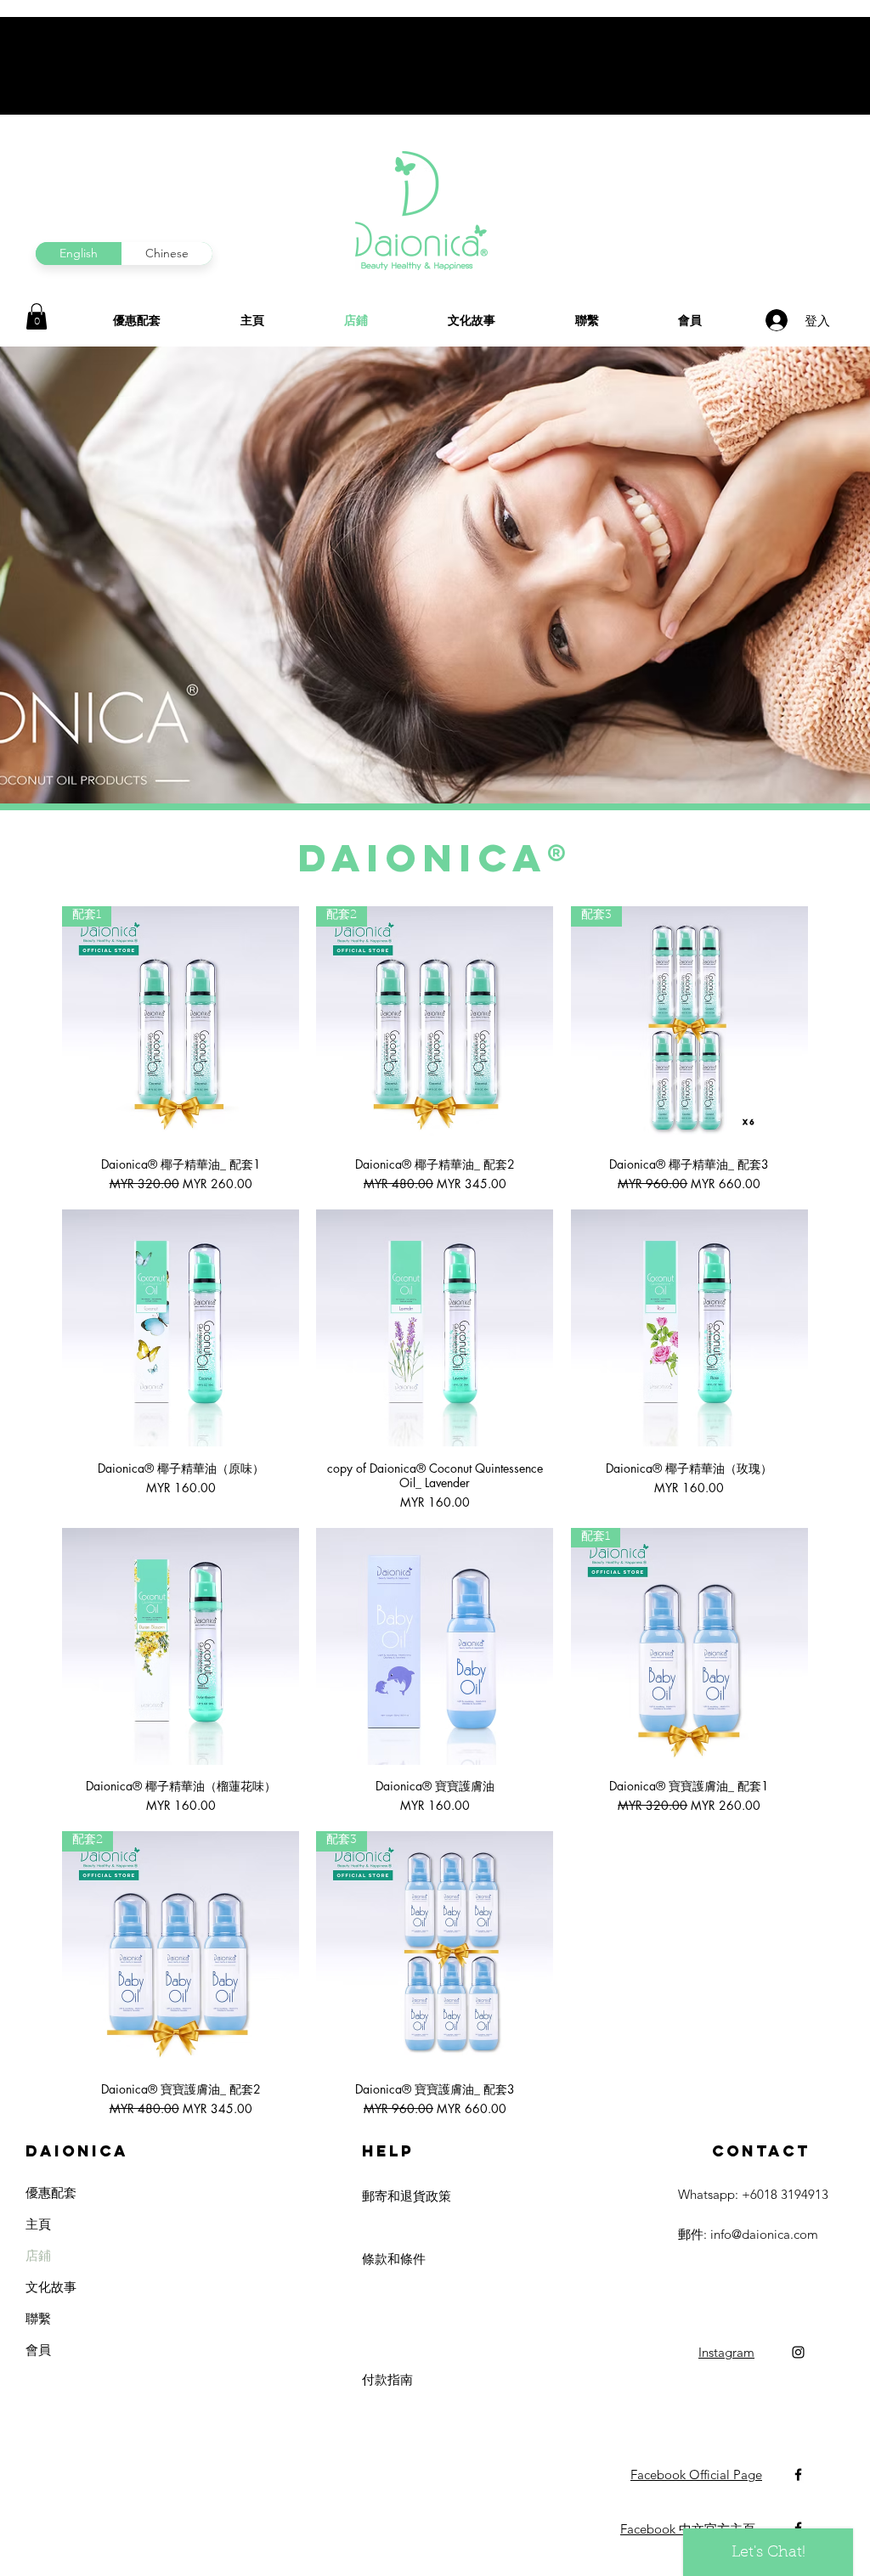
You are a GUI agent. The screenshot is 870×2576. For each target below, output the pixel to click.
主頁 (38, 2224)
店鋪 (38, 2255)
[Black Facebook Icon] (798, 2475)
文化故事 (51, 2287)
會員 (38, 2350)
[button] (37, 316)
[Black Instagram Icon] (798, 2352)
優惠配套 (51, 2193)
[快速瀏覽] (181, 1328)
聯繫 (38, 2318)
